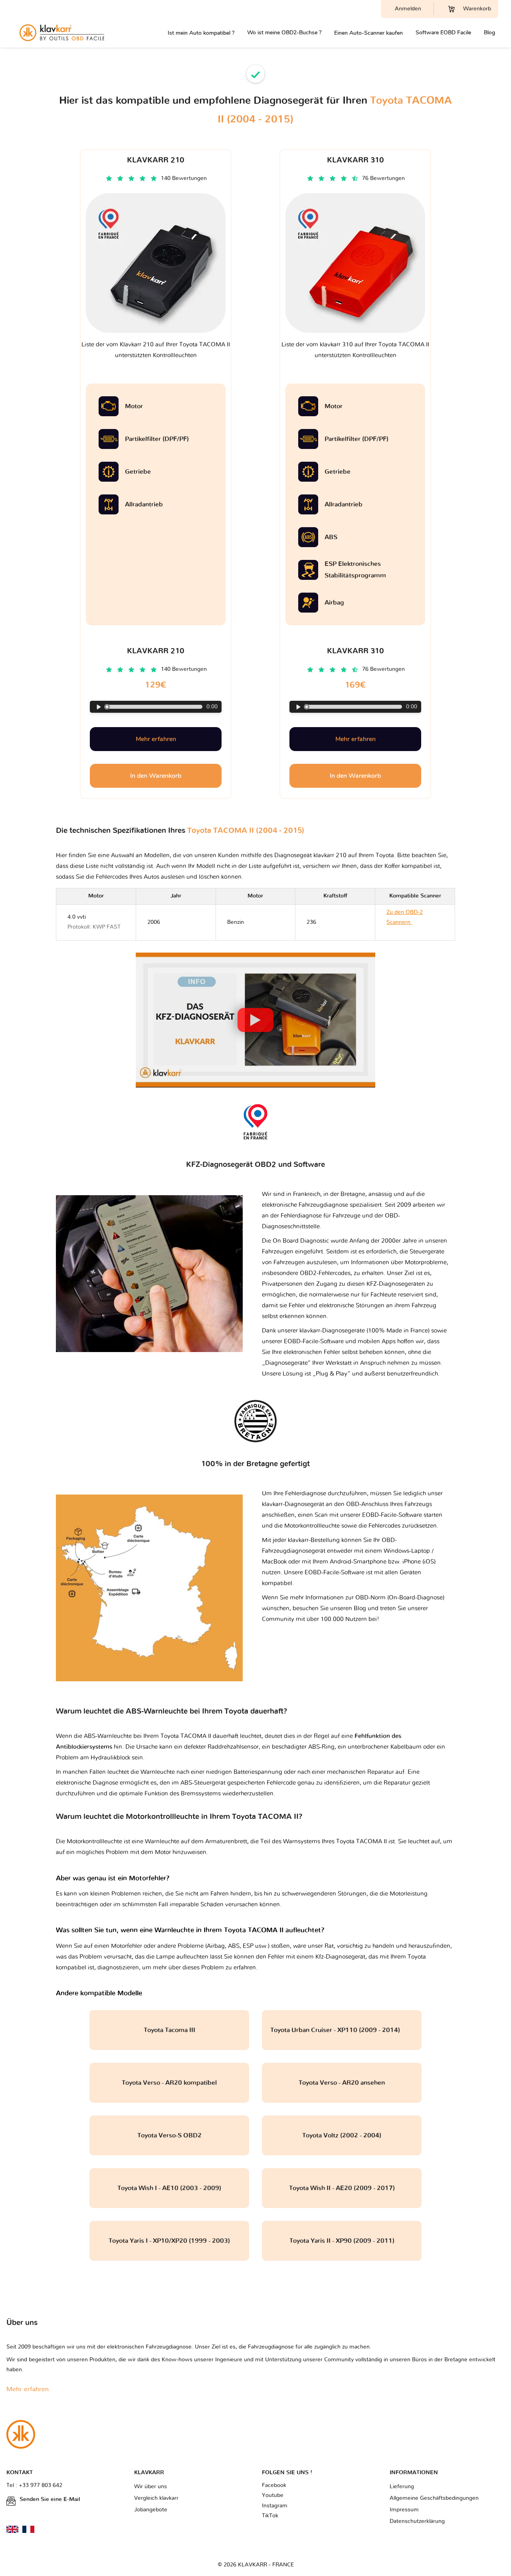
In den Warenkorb (156, 776)
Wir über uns (151, 2487)
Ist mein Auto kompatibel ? (201, 33)
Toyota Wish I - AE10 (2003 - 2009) (169, 2188)
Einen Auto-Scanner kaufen (368, 33)
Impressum (404, 2510)
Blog (489, 33)
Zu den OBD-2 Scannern (408, 922)
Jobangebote (151, 2510)
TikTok (270, 2516)
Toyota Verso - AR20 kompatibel (169, 2083)
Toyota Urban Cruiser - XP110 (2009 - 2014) (342, 2030)
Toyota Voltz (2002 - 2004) (342, 2135)
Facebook (274, 2485)
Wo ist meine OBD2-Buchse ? (284, 33)
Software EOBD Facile (443, 33)
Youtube (273, 2495)
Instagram (275, 2506)
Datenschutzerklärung (417, 2521)
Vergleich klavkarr (156, 2498)
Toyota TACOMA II (361, 1842)
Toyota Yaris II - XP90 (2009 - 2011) (342, 2241)
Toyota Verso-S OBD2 (169, 2135)
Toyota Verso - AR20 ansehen (342, 2083)
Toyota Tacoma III (169, 2030)
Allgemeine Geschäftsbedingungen (434, 2498)
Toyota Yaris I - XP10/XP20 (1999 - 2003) (169, 2241)
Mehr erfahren (156, 739)
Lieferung (402, 2487)
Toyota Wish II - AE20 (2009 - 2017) (342, 2188)
